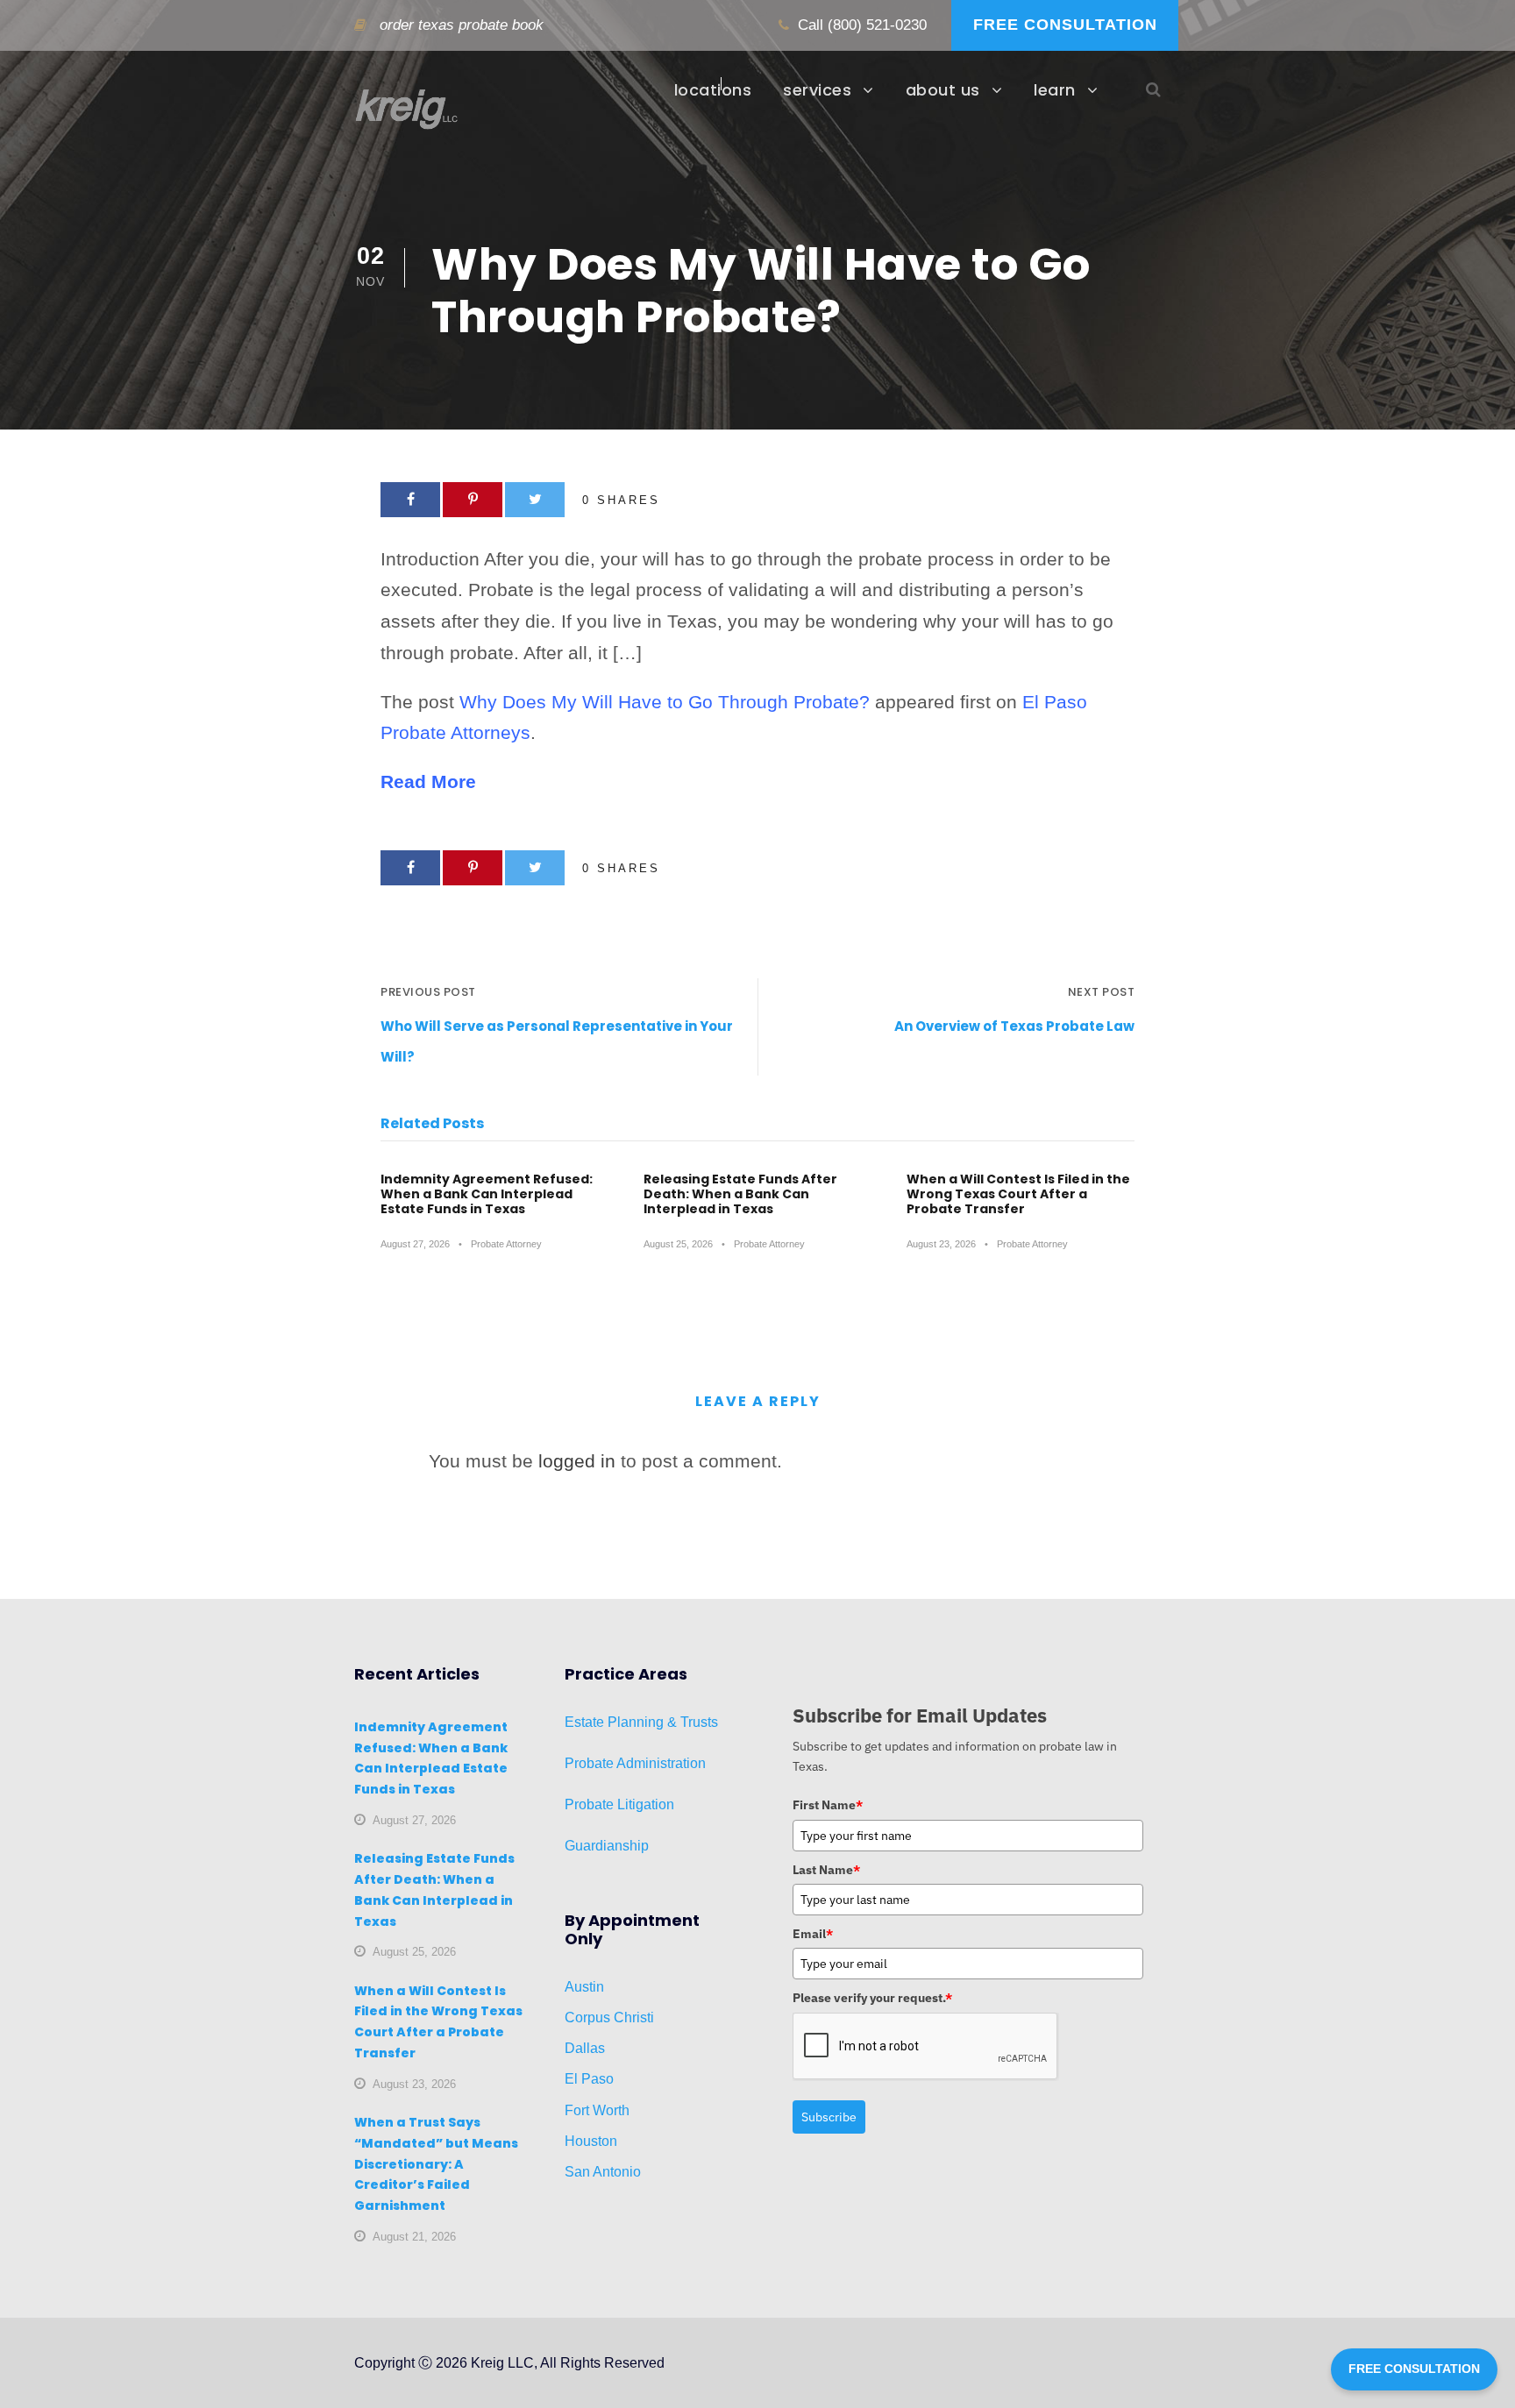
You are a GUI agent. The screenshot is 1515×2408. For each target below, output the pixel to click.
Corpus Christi (609, 2017)
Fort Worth (597, 2110)
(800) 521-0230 (877, 25)
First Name (828, 1805)
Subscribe (829, 2117)
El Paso (589, 2079)
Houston (591, 2141)
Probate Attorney (506, 1244)
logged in (577, 1461)
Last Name (826, 1870)
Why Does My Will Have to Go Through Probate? (665, 702)
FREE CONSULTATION (1065, 25)
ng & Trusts (683, 1722)
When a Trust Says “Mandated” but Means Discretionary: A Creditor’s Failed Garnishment (436, 2164)
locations (713, 90)
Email (813, 1934)
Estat (580, 1722)
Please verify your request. (872, 1998)
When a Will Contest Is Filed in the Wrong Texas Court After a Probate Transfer (1018, 1194)
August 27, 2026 (415, 1244)
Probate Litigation (619, 1804)
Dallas (585, 2048)
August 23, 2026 (941, 1244)
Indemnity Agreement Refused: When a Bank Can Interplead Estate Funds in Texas (487, 1194)
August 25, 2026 (678, 1244)
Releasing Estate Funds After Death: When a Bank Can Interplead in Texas (740, 1194)
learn (1055, 90)
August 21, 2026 (414, 2237)
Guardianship (607, 1846)
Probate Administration (635, 1763)
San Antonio (603, 2172)
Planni (626, 1722)
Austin (584, 1987)
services (817, 90)
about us (943, 90)
